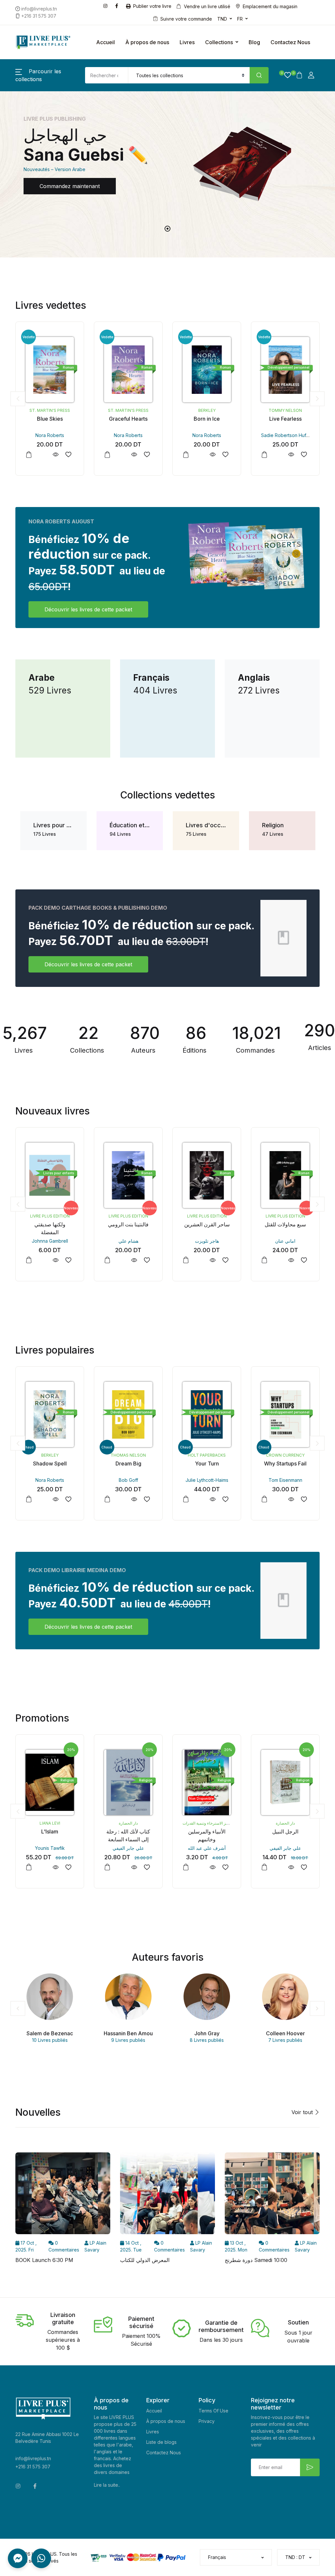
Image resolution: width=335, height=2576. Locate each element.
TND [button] (222, 19)
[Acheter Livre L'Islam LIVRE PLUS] (50, 1782)
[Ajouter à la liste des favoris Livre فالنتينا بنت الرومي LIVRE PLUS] (147, 1260)
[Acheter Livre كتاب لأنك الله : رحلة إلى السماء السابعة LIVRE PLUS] (128, 1782)
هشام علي (128, 1241)
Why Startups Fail (285, 1463)
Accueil (106, 42)
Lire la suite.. (107, 2485)
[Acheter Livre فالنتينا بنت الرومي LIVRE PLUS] (128, 1175)
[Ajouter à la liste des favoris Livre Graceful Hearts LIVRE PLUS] (147, 455)
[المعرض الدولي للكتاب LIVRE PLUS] (167, 2195)
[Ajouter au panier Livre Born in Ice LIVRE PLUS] (186, 455)
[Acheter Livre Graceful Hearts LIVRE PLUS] (128, 370)
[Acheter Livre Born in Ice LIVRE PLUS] (207, 370)
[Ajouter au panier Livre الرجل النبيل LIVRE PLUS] (264, 1867)
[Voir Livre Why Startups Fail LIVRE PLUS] (291, 1499)
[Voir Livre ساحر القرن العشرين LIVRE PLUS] (212, 1260)
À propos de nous (147, 42)
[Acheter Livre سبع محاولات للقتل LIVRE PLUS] (285, 1175)
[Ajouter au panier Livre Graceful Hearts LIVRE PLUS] (107, 455)
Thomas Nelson (128, 1455)
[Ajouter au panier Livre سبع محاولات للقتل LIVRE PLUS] (264, 1260)
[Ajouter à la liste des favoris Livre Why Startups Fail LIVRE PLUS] (304, 1499)
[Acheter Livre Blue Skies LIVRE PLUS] (50, 370)
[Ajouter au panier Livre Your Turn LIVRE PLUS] (186, 1499)
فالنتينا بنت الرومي (128, 1224)
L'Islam (50, 1831)
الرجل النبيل (285, 1831)
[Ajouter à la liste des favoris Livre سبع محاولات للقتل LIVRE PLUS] (304, 1260)
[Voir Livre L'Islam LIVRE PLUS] (55, 1867)
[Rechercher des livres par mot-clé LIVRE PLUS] (259, 75)
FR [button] (240, 19)
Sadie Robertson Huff (284, 435)
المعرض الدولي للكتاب (145, 2260)
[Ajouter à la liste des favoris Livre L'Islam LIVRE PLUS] (68, 1867)
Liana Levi (50, 1823)
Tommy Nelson (285, 410)
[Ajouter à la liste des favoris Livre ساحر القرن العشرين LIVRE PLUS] (225, 1260)
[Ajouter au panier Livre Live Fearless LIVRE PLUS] (264, 455)
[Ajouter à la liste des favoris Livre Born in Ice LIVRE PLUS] (225, 455)
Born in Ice (207, 419)
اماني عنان (285, 1241)
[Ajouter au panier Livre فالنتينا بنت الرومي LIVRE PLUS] (107, 1260)
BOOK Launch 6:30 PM (44, 2260)
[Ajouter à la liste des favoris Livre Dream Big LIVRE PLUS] (147, 1499)
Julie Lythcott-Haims (207, 1480)
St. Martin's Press (50, 410)
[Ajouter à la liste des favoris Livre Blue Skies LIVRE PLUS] (68, 455)
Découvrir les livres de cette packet (88, 609)
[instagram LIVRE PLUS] (107, 5)
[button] (285, 75)
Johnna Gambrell (50, 1241)
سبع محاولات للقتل (285, 1224)
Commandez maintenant (70, 186)
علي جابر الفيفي (128, 1848)
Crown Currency (285, 1455)
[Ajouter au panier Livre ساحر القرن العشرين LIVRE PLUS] (186, 1260)
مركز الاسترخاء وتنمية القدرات (207, 1823)
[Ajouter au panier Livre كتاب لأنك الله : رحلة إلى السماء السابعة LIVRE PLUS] (107, 1867)
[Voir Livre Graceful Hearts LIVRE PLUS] (134, 455)
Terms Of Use (213, 2411)
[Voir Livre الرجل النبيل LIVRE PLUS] (291, 1867)
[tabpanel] (167, 164)
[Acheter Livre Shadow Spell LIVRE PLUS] (50, 1414)
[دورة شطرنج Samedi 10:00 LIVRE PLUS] (272, 2195)
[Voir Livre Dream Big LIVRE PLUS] (134, 1499)
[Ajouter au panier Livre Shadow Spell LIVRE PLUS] (29, 1499)
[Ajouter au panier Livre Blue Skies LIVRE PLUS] (29, 455)
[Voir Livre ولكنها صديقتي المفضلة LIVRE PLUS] (55, 1260)
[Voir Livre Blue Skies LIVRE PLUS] (55, 455)
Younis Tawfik (50, 1848)
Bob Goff (128, 1480)
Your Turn (207, 1463)
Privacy (207, 2421)
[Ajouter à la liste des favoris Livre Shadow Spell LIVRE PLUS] (68, 1499)
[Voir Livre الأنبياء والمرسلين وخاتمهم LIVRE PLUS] (212, 1867)
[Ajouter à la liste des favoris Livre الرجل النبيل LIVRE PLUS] (304, 1867)
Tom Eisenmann (285, 1480)
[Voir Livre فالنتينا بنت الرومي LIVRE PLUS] (134, 1260)
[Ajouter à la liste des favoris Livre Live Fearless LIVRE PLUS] (304, 455)
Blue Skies (50, 419)
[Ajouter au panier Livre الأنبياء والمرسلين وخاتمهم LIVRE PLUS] (186, 1867)
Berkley (207, 410)
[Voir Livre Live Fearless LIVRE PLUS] (291, 455)
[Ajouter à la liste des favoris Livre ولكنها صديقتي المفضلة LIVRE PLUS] (68, 1260)
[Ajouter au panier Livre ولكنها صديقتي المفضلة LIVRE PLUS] (29, 1260)
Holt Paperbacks (207, 1455)
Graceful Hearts (128, 419)
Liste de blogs (161, 2442)
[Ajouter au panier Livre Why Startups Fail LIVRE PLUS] (264, 1499)
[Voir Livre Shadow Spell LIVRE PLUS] (55, 1499)
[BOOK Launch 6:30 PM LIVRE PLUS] (63, 2195)
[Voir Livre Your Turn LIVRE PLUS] (212, 1499)
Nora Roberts (50, 435)
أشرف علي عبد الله (207, 1848)
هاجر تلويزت (207, 1241)
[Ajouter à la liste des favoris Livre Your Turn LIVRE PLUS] (225, 1499)
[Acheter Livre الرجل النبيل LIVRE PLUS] (285, 1782)
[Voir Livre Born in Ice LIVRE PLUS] (212, 455)
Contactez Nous (290, 42)
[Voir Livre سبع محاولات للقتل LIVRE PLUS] (291, 1260)
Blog (254, 42)
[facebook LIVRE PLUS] (118, 5)
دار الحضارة (128, 1823)
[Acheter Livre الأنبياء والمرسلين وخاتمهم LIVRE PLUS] (207, 1782)
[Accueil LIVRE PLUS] (43, 42)
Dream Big (128, 1463)
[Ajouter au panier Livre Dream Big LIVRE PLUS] (107, 1499)
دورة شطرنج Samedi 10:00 (256, 2260)
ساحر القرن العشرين (207, 1224)
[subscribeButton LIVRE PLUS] (310, 2467)
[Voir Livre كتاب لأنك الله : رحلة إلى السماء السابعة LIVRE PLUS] (134, 1867)
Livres (187, 42)
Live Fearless (285, 419)
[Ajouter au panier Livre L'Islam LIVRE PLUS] (29, 1867)
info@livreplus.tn (33, 2458)
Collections (219, 42)
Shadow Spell (50, 1463)
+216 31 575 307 (33, 2467)
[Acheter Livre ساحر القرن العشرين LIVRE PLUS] (207, 1175)
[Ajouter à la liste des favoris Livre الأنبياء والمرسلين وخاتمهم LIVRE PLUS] (225, 1867)
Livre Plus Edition (50, 1216)
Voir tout (303, 2112)
